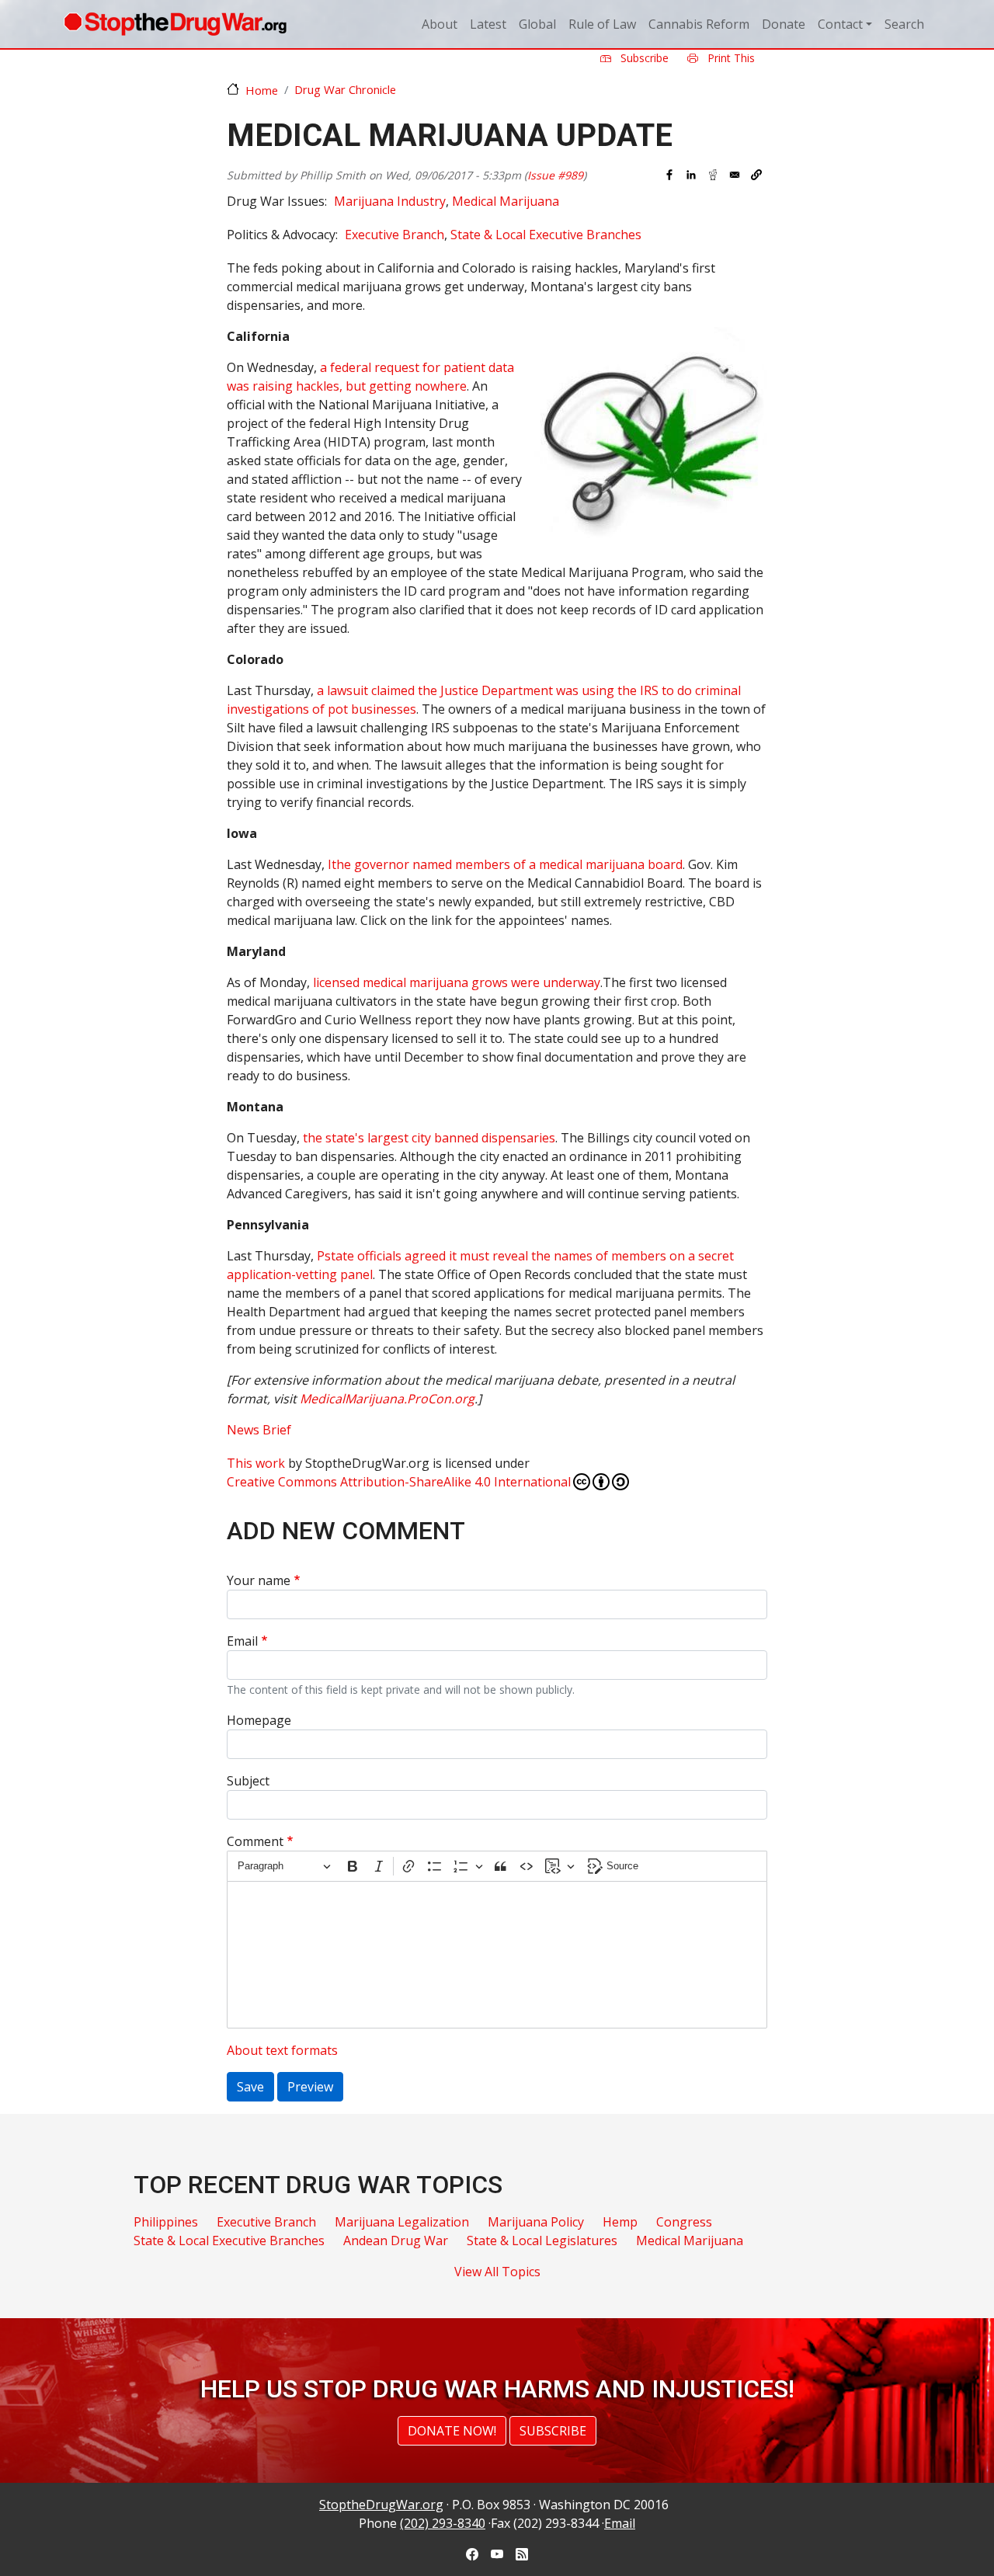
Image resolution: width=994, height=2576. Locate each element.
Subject (248, 1781)
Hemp (620, 2222)
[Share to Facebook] (669, 175)
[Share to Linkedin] (691, 175)
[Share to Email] (735, 175)
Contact (840, 24)
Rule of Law (602, 24)
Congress (684, 2222)
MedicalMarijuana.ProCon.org (387, 1399)
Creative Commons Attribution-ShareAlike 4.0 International (399, 1482)
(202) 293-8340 (443, 2523)
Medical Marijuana (506, 201)
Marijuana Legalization (402, 2222)
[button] (756, 175)
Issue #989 (555, 175)
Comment (255, 1841)
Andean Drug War (396, 2241)
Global (537, 24)
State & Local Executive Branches (546, 235)
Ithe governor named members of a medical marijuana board (505, 864)
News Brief (259, 1430)
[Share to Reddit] (713, 175)
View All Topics (497, 2272)
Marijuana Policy (536, 2222)
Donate (784, 24)
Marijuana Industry (390, 201)
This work (256, 1463)
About (440, 24)
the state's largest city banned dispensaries (429, 1138)
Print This (730, 58)
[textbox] (497, 1955)
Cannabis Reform (699, 24)
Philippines (166, 2222)
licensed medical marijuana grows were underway (457, 982)
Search (904, 24)
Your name (259, 1580)
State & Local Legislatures (542, 2241)
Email (242, 1641)
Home (262, 90)
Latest (488, 24)
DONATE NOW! (452, 2431)
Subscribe (643, 58)
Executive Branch (394, 235)
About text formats (282, 2050)
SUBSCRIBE (553, 2431)
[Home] (175, 24)
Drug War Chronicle (345, 89)
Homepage (259, 1720)
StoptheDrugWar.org (381, 2505)
